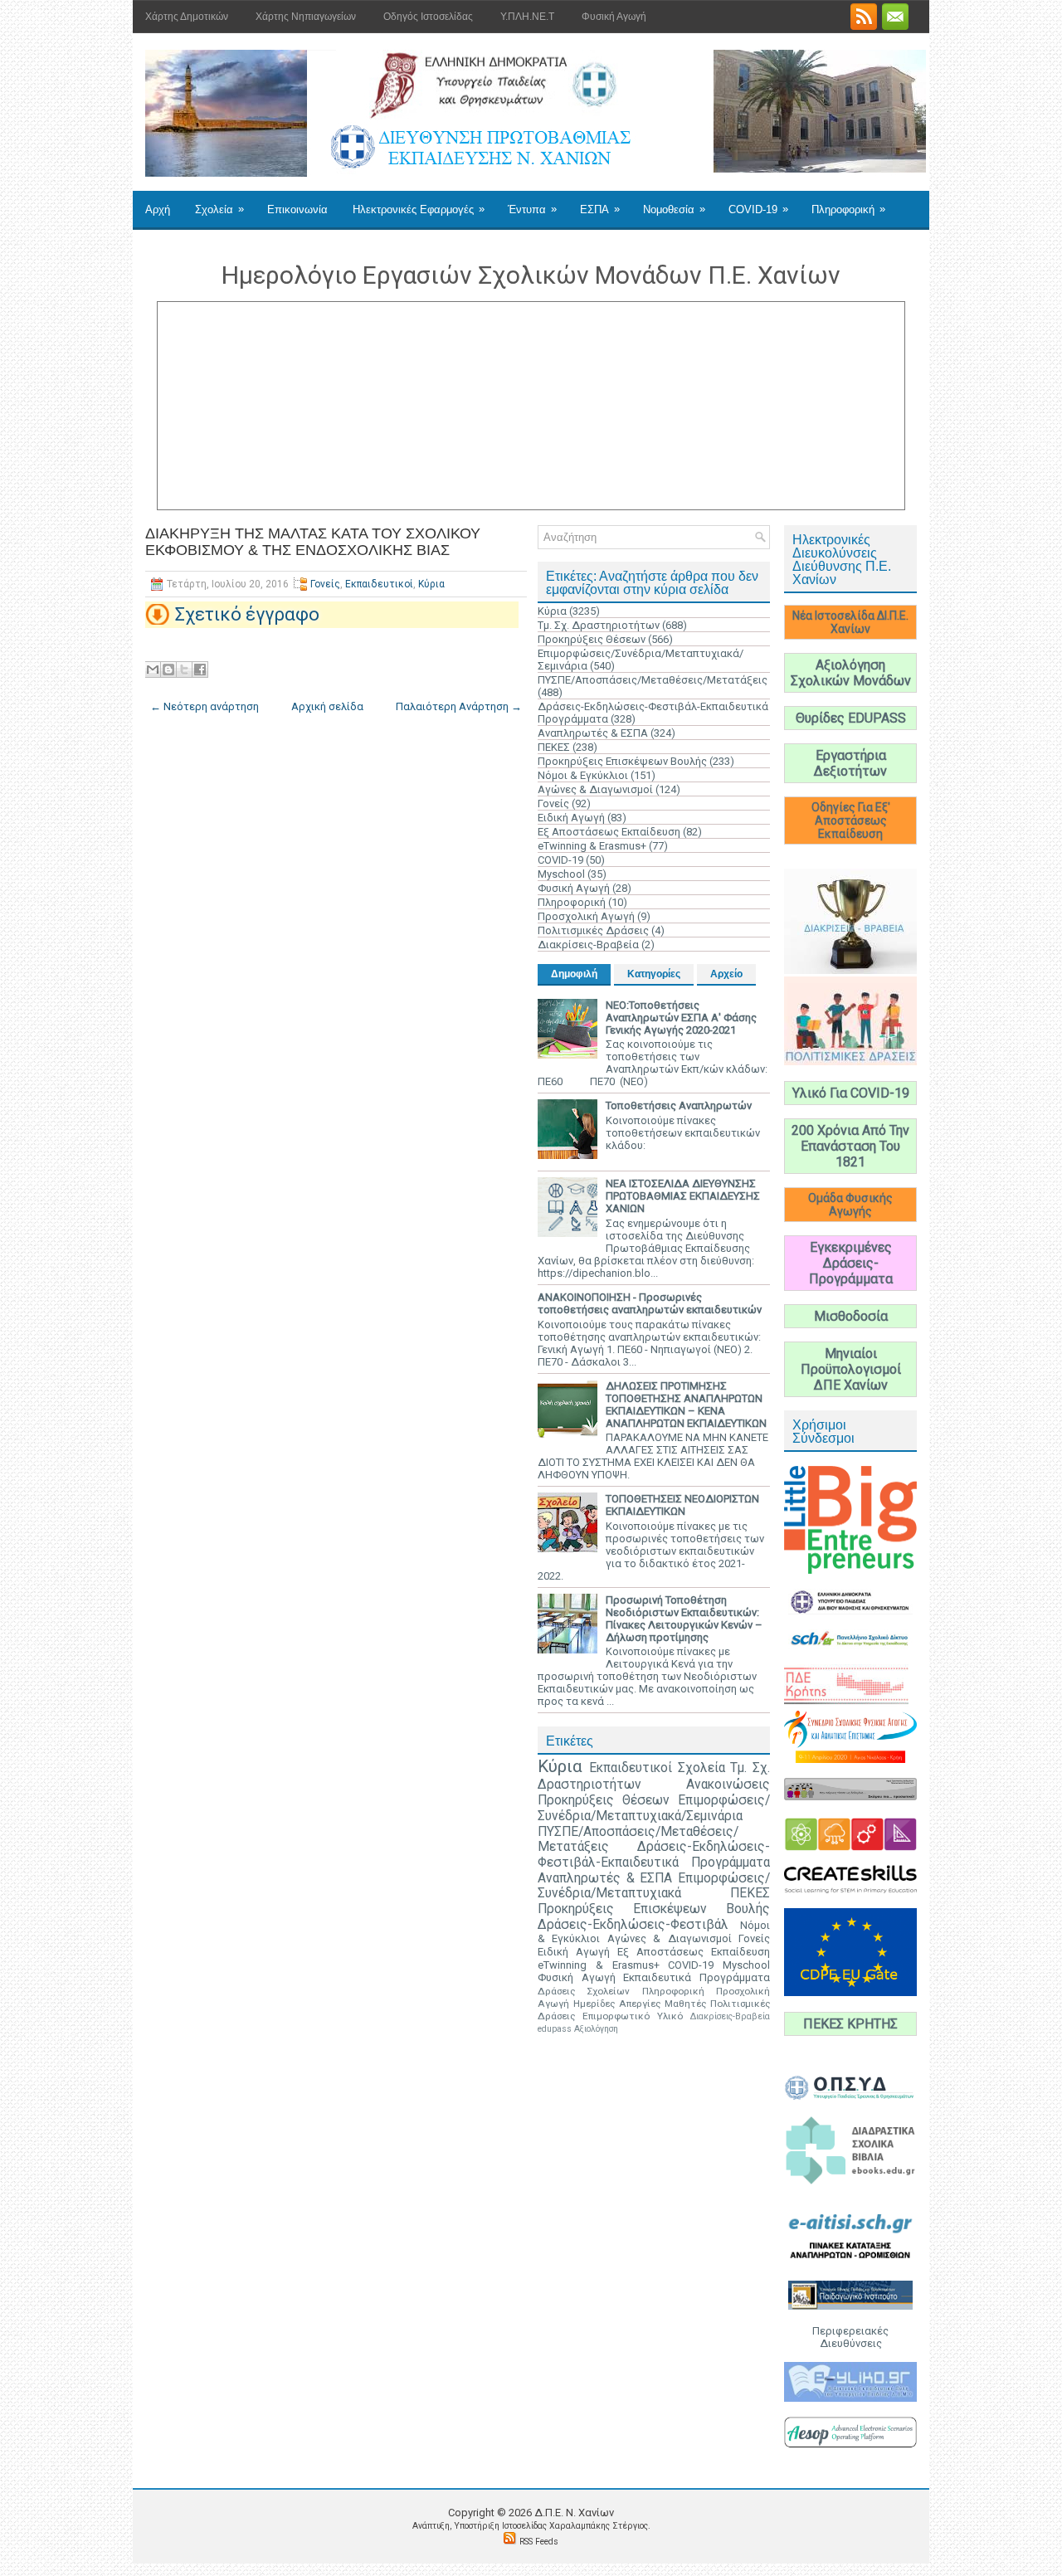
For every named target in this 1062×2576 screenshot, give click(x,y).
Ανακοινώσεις (728, 1785)
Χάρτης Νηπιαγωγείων (306, 17)
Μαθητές (685, 2004)
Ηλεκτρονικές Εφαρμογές (419, 209)
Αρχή (158, 209)
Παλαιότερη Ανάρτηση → (459, 706)
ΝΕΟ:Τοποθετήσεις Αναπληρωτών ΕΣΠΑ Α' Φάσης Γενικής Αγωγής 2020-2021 (681, 1018)
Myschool (561, 874)
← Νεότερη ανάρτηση (205, 706)
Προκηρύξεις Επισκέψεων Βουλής (622, 761)
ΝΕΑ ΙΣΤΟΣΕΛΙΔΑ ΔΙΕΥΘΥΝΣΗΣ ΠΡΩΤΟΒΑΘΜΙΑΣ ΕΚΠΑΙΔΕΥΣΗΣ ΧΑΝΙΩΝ (683, 1196)
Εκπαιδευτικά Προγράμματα (697, 1977)
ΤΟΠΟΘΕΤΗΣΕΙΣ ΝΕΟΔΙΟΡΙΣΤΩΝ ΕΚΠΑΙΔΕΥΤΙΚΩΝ (682, 1505)
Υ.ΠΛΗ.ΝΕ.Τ (527, 17)
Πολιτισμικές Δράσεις (593, 930)
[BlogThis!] (168, 670)
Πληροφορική (848, 209)
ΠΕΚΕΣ (554, 747)
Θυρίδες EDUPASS (851, 718)
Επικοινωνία (297, 209)
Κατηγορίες (654, 974)
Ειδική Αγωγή (571, 818)
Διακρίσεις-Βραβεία (588, 945)
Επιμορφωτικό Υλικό (633, 2016)
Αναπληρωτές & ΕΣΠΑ (593, 733)
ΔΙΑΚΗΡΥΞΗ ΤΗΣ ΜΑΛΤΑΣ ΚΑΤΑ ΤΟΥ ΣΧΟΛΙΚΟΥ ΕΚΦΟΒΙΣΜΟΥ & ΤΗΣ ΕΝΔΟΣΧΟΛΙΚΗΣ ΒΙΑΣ (313, 542)
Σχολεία (219, 209)
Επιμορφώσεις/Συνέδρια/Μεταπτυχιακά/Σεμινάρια (654, 1808)
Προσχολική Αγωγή (586, 916)
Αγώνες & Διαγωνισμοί (595, 789)
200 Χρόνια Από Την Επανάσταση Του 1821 (850, 1146)
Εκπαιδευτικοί (379, 584)
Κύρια (431, 584)
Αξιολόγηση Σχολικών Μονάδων (851, 673)
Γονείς (325, 584)
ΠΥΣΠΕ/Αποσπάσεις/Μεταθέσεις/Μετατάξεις (653, 680)
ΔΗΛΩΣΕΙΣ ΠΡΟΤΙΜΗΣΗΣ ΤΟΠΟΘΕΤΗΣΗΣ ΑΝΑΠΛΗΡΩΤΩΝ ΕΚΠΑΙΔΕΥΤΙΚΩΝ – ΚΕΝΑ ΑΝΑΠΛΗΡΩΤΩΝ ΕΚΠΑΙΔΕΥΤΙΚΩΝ (686, 1405)
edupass (555, 2029)
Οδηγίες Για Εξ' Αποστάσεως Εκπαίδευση (851, 821)
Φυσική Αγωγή (614, 17)
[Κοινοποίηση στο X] (184, 670)
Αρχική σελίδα (327, 706)
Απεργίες (640, 2004)
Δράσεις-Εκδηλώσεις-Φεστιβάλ (633, 1925)
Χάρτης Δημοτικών (187, 17)
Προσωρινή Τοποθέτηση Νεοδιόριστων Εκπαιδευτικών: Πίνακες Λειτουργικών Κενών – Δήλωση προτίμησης (684, 1619)
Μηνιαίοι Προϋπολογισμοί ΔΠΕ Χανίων (851, 1369)
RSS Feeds (539, 2542)
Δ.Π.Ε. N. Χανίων (574, 2513)
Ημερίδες (594, 2004)
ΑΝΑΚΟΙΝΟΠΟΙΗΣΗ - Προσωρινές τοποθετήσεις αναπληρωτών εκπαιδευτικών (650, 1303)
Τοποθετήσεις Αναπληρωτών (679, 1105)
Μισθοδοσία (851, 1316)
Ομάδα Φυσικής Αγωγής (850, 1205)
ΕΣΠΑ (600, 209)
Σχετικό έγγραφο (247, 614)
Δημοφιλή (574, 974)
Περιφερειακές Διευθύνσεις (850, 2337)
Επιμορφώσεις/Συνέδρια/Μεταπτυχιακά (654, 1886)
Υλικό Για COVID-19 (851, 1093)
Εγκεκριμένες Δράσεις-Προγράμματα (851, 1263)
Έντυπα (532, 209)
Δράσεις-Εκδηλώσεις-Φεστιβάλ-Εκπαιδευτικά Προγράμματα (654, 1855)
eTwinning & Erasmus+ (592, 846)
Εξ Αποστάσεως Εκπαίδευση (609, 832)
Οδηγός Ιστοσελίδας (428, 17)
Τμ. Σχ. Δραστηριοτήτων (599, 625)
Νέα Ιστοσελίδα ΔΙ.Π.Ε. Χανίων (850, 622)
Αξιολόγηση (596, 2029)
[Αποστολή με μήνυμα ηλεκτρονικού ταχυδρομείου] (153, 670)
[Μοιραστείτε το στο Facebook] (200, 670)
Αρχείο (726, 974)
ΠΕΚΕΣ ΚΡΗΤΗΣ (850, 2024)
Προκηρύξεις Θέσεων (592, 639)
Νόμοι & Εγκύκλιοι (583, 775)
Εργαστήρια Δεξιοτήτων (850, 763)
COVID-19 (758, 209)
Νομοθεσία (674, 209)
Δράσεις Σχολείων (584, 1991)
